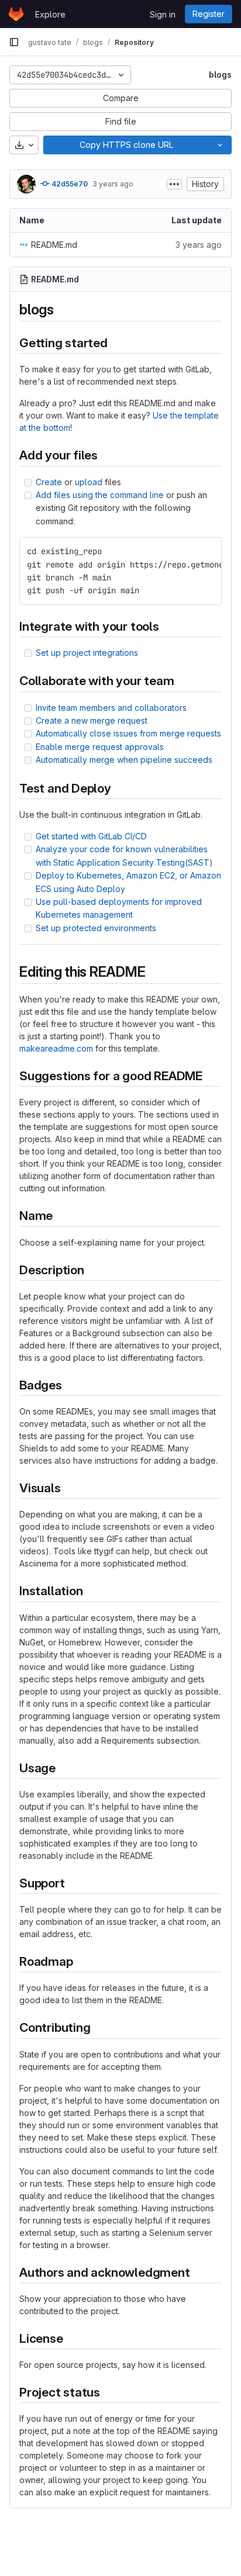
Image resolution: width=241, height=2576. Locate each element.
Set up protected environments (96, 928)
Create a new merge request (92, 720)
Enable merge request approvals (100, 747)
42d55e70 (69, 184)
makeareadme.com (56, 1048)
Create (49, 482)
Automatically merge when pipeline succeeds (124, 760)
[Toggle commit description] (174, 184)
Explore (50, 14)
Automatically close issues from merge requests (128, 733)
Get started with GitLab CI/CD (91, 836)
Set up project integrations (87, 653)
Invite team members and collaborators (111, 708)
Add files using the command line (100, 495)
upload (89, 482)
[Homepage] (16, 14)
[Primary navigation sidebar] (14, 42)
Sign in (163, 14)
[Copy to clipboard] (208, 551)
